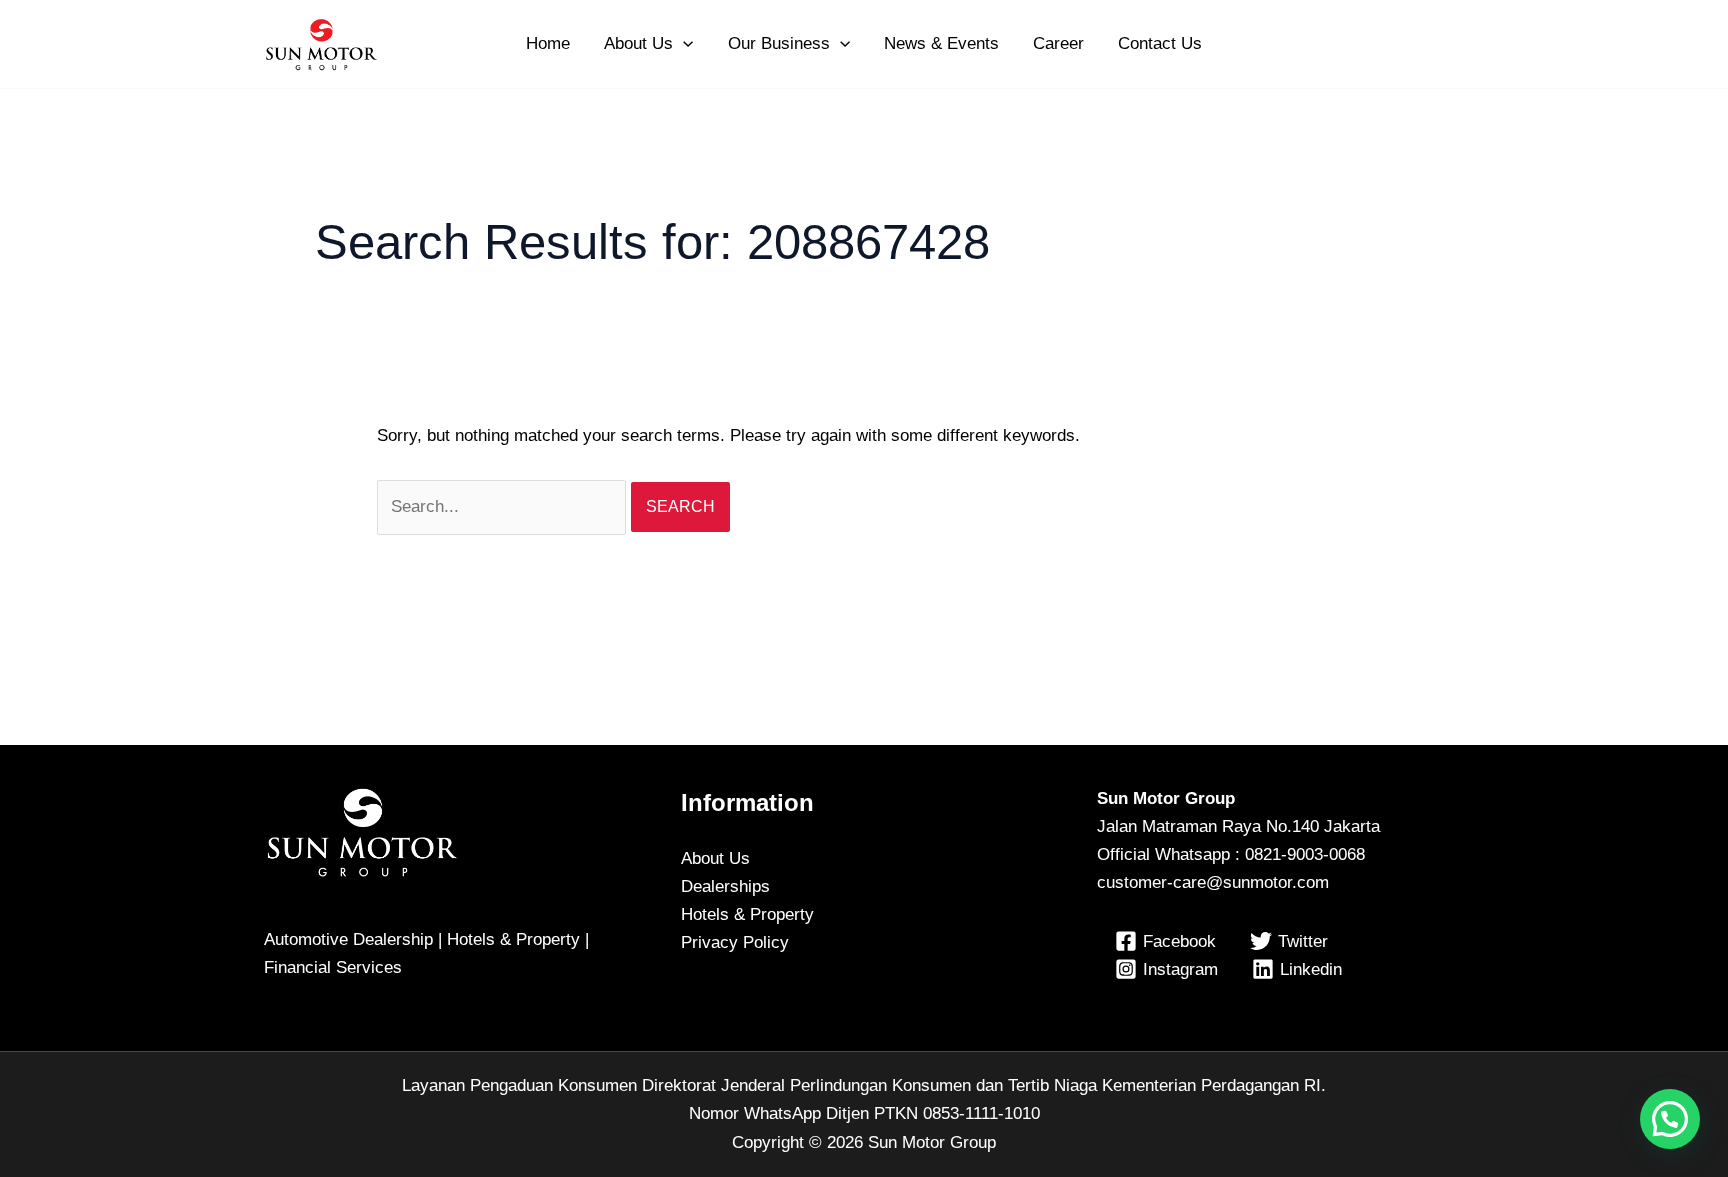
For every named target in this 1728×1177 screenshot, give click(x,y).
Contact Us (1160, 43)
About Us (638, 43)
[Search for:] (504, 506)
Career (1058, 43)
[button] (683, 44)
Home (548, 43)
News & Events (941, 43)
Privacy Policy (735, 942)
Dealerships (725, 886)
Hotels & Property (747, 914)
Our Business (779, 43)
